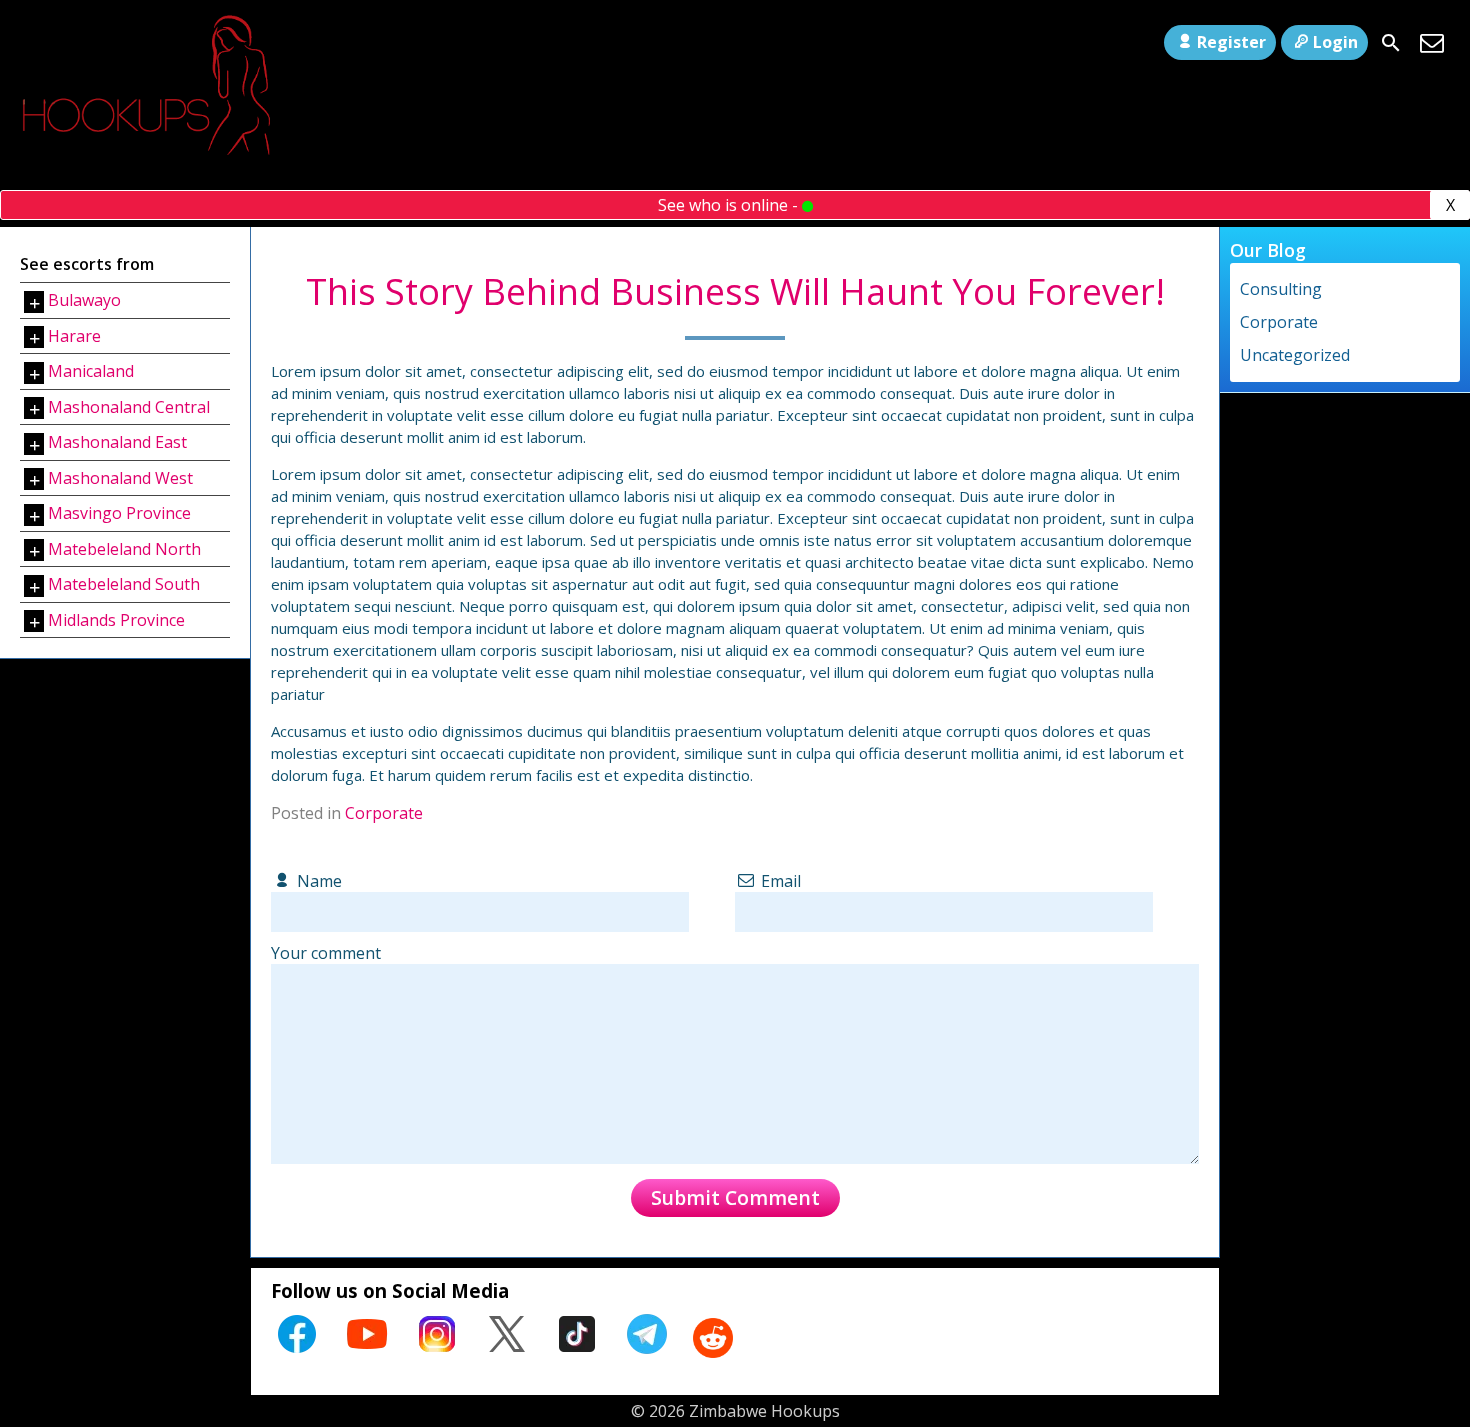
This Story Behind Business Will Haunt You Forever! (735, 291)
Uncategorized (1295, 355)
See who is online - (730, 205)
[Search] (1391, 43)
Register (1231, 42)
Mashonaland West (120, 478)
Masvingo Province (119, 513)
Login (1335, 42)
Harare (74, 336)
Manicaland (91, 371)
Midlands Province (116, 620)
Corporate (384, 813)
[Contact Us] (1432, 43)
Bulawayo (84, 300)
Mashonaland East (117, 442)
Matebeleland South (124, 584)
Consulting (1281, 289)
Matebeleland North (124, 549)
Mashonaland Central (129, 407)
